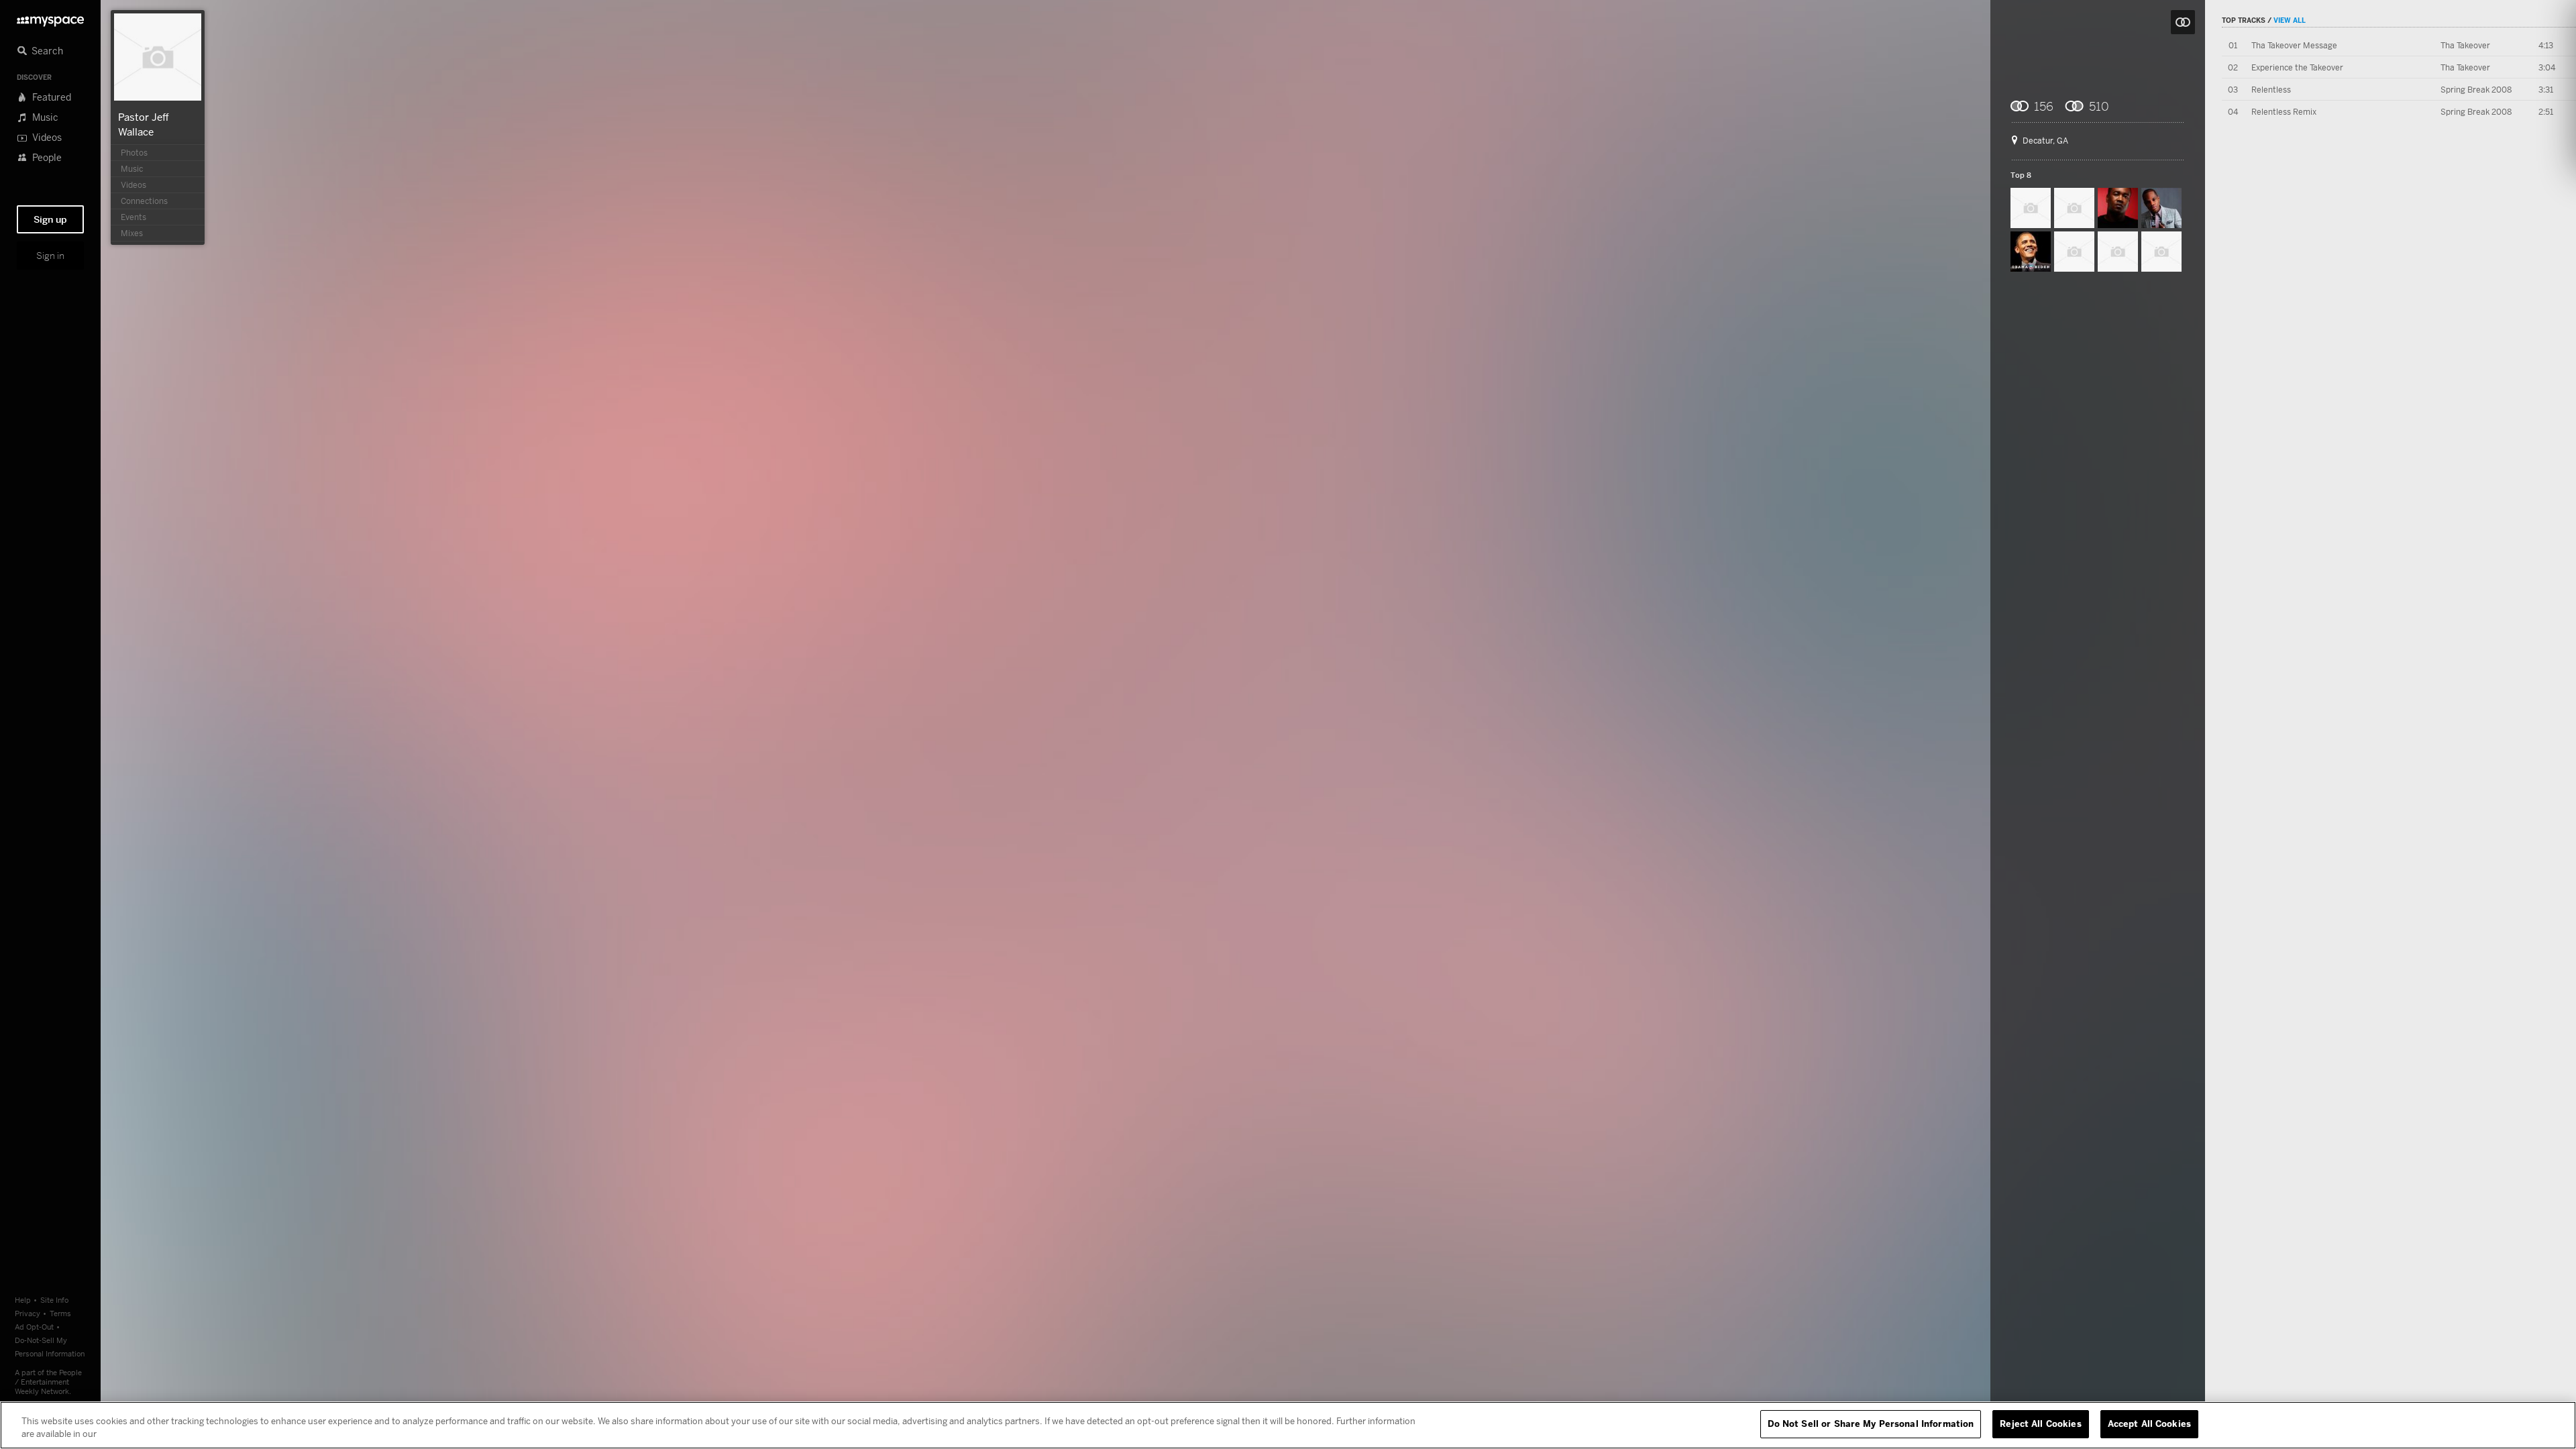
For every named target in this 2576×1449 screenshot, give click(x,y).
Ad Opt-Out (34, 1327)
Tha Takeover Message (2294, 45)
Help (23, 1300)
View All (2290, 20)
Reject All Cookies (2040, 1424)
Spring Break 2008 (2476, 90)
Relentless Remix (2284, 112)
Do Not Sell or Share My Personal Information (1871, 1424)
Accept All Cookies (2149, 1424)
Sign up (50, 219)
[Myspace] (50, 18)
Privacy (28, 1313)
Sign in (50, 256)
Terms (60, 1313)
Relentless (2271, 90)
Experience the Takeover (2297, 67)
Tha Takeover (2465, 45)
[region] (1288, 1425)
